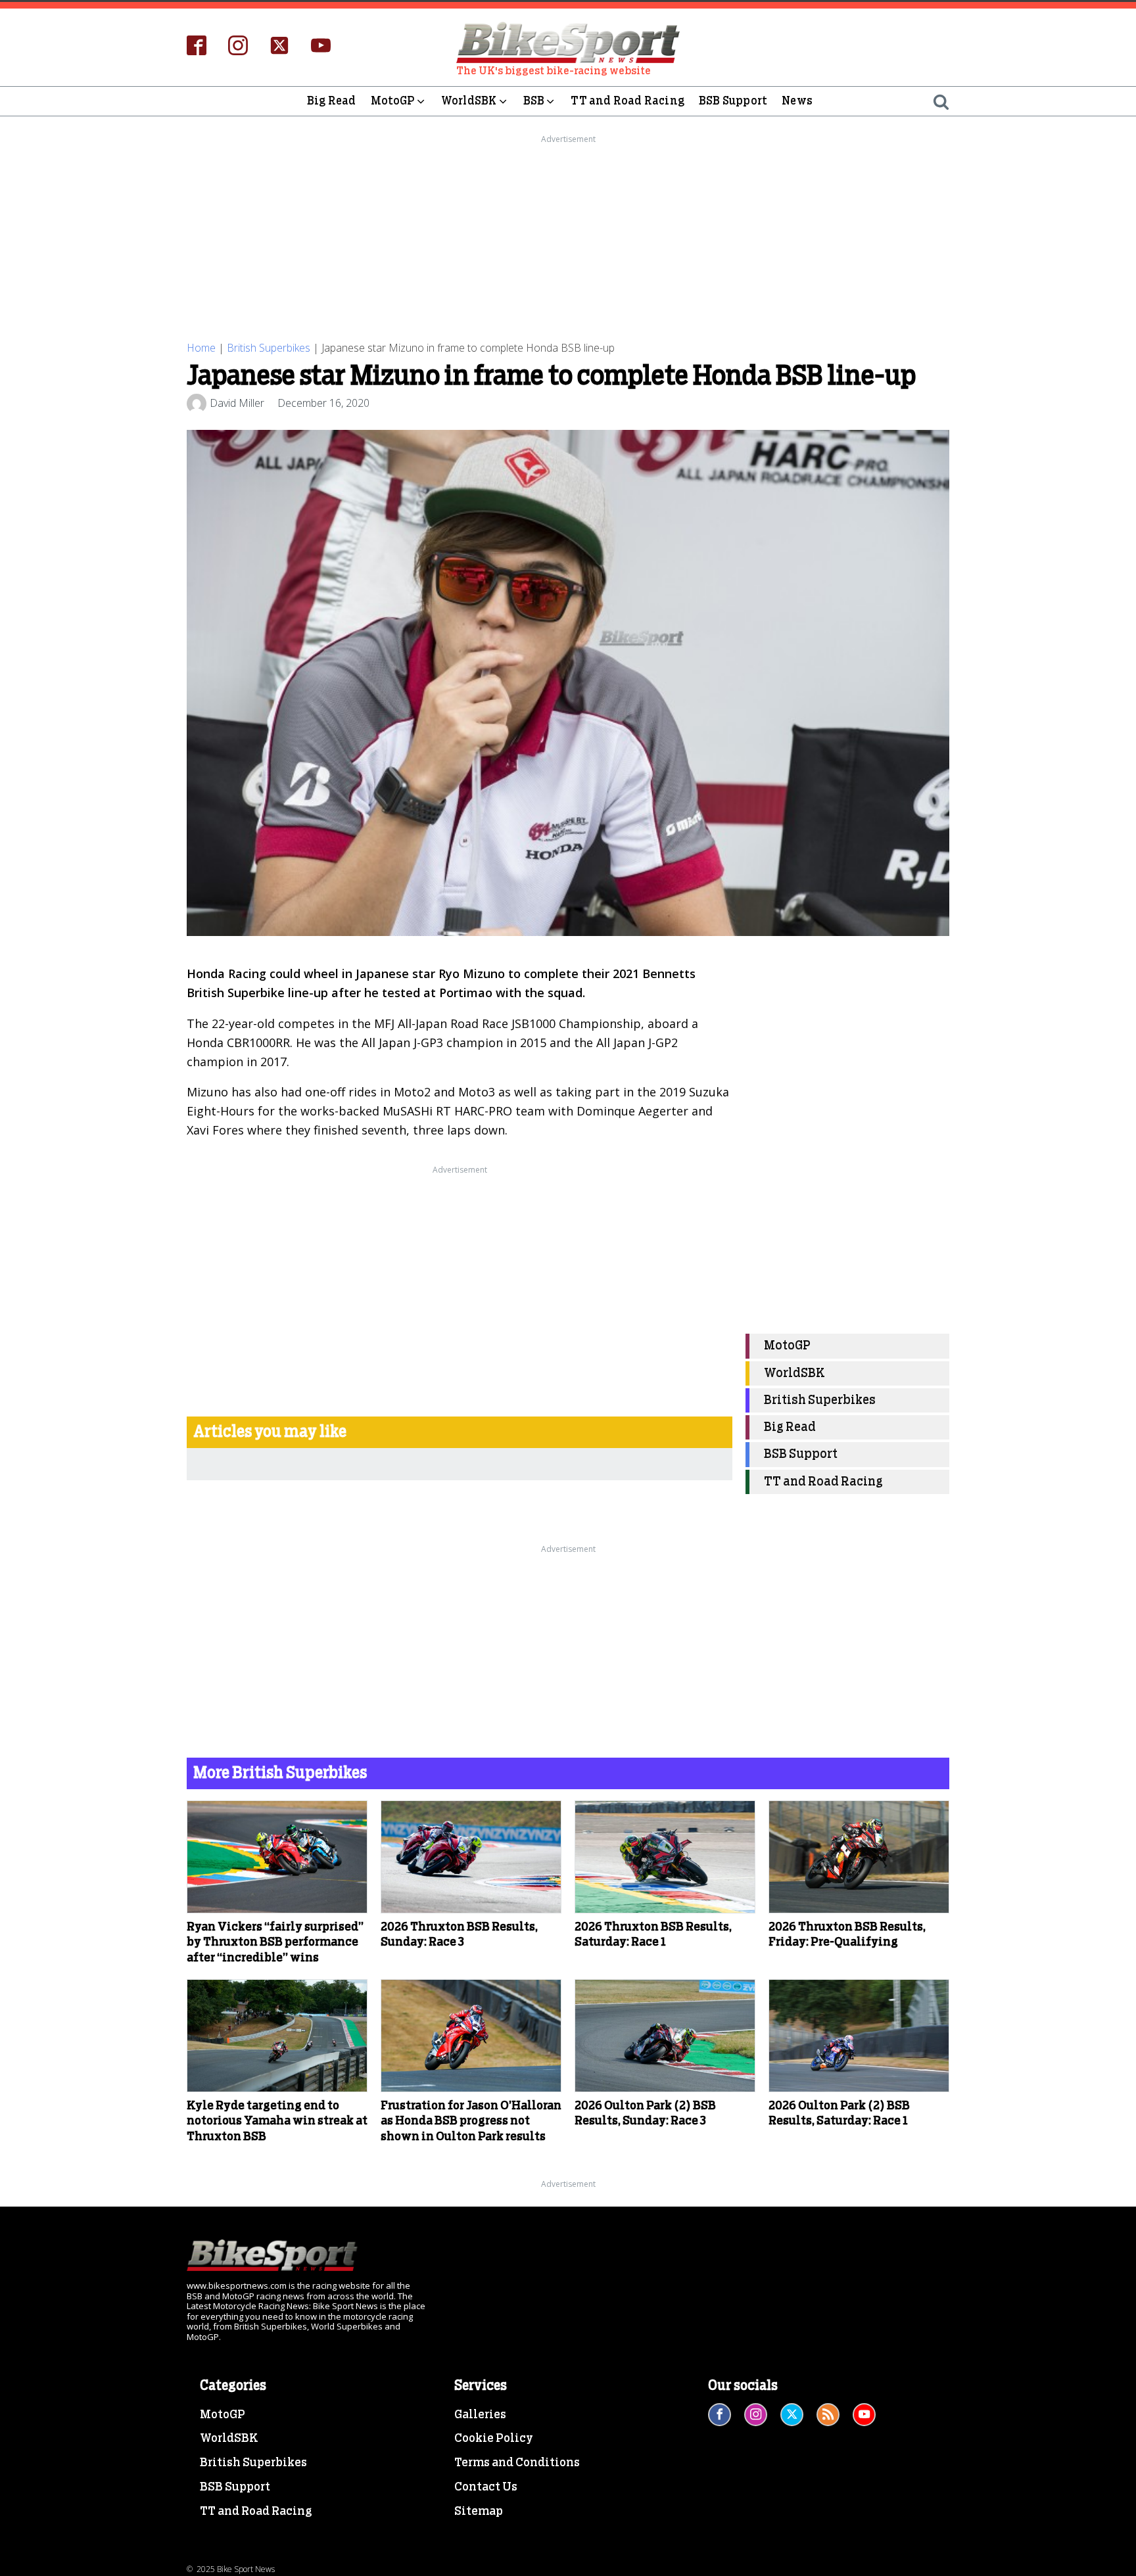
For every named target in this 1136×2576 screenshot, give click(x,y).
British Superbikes (269, 348)
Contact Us (486, 2487)
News (797, 101)
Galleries (480, 2415)
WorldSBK (469, 101)
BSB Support (733, 101)
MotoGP (393, 101)
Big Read (332, 101)
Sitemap (479, 2512)
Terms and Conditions (517, 2463)
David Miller (237, 403)
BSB (534, 101)
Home (201, 348)
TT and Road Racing (627, 101)
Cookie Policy (494, 2439)
